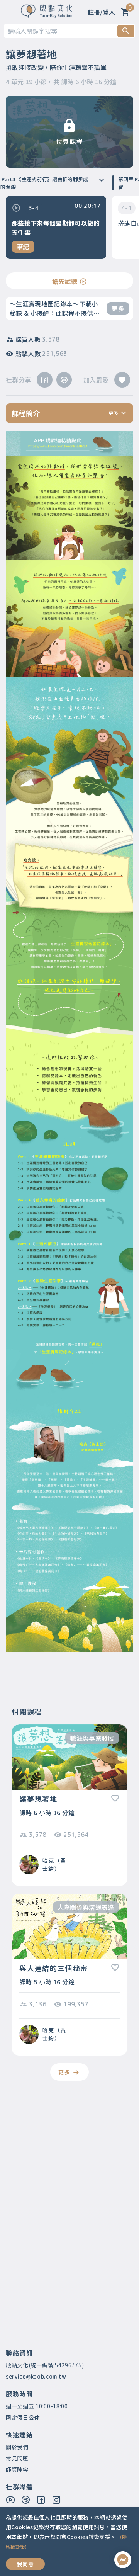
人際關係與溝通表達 (86, 1907)
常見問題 (17, 2458)
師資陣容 (17, 2469)
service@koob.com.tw (36, 2376)
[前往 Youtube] (11, 2500)
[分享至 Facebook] (44, 380)
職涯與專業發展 (92, 1738)
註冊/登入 (102, 12)
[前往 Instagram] (57, 2500)
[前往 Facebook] (41, 2500)
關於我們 (17, 2447)
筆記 (23, 247)
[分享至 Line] (64, 380)
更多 (118, 308)
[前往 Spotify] (26, 2500)
